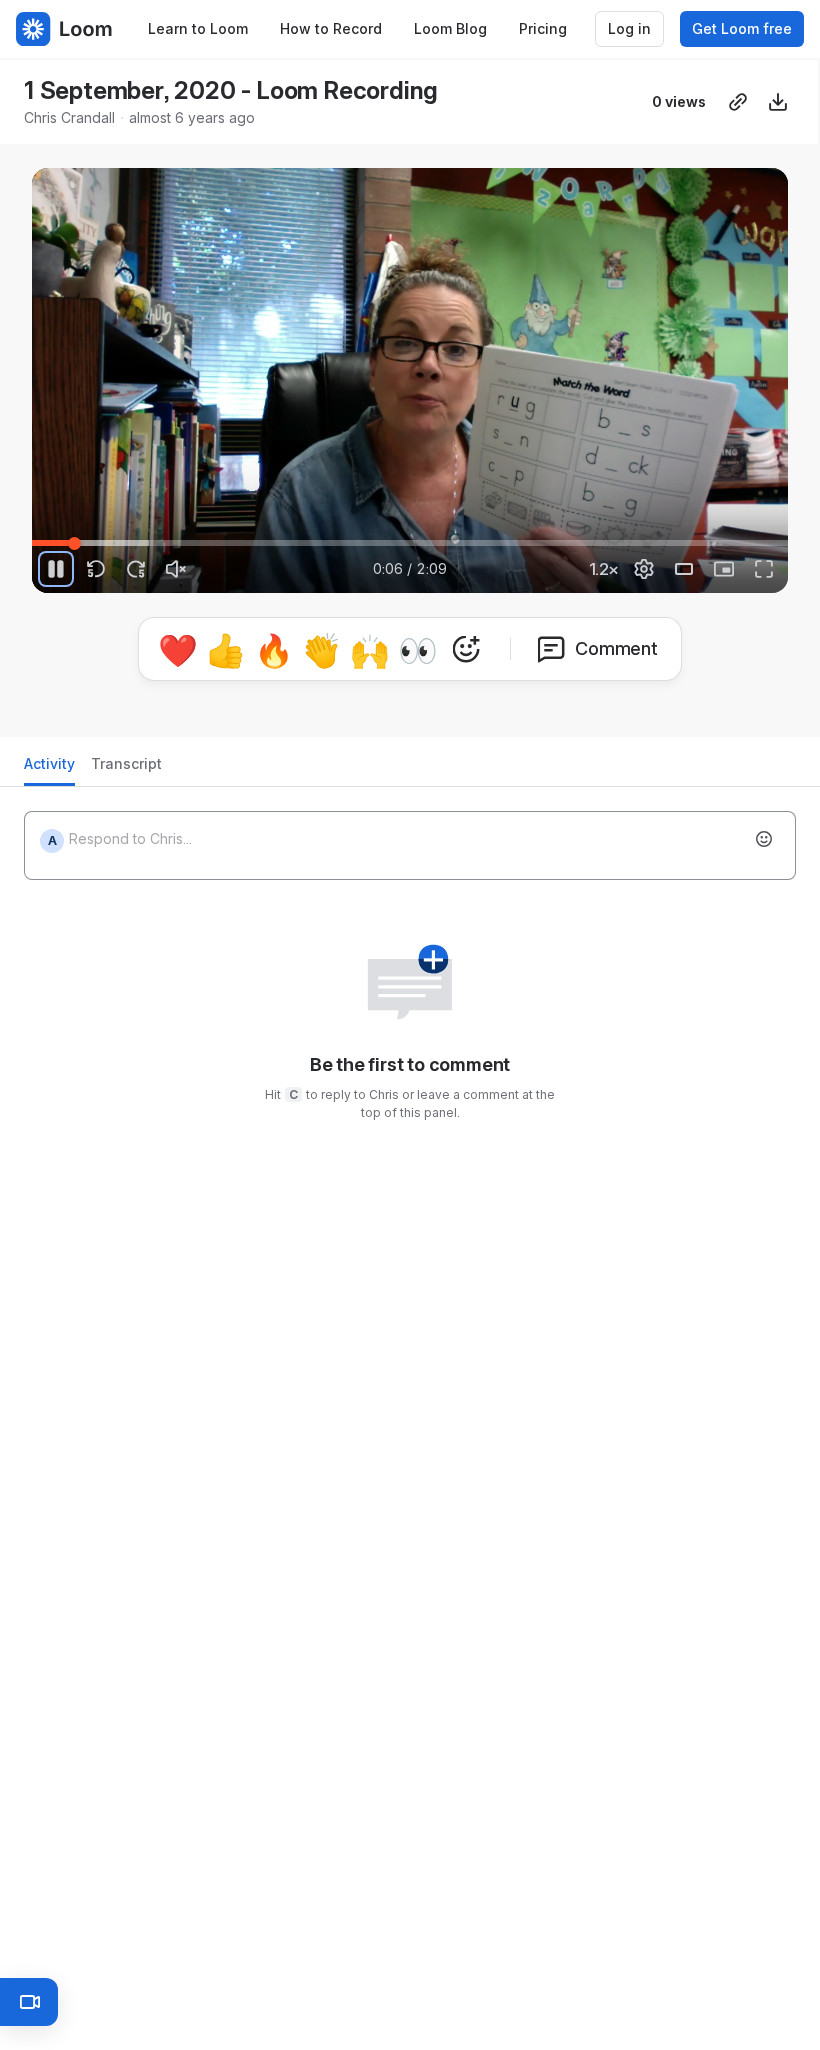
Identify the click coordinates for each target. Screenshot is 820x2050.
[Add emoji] (764, 831)
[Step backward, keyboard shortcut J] (96, 569)
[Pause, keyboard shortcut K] (56, 569)
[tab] (49, 761)
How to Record (331, 28)
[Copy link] (738, 102)
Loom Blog (450, 28)
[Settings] (644, 569)
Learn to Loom (198, 28)
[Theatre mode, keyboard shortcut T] (684, 569)
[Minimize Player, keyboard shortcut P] (724, 569)
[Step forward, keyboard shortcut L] (136, 569)
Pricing (543, 28)
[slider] (410, 543)
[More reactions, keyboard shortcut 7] (559, 705)
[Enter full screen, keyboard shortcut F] (764, 569)
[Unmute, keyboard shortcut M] (176, 569)
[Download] (778, 102)
